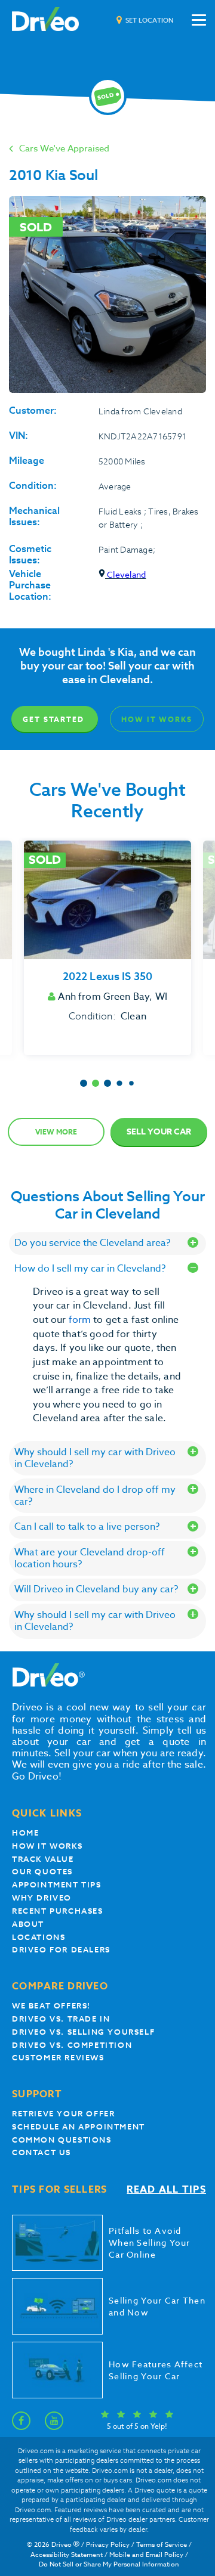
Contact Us (42, 2152)
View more (56, 1132)
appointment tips (57, 1885)
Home (25, 1833)
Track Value (43, 1859)
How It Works (156, 719)
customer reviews (58, 2058)
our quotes (42, 1872)
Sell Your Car (159, 1132)
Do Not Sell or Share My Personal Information (109, 2564)
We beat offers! (51, 2006)
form (81, 1320)
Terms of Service (162, 2545)
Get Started (53, 719)
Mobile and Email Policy (146, 2555)
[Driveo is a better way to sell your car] (45, 20)
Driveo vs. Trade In (61, 2019)
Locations (39, 1937)
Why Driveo (42, 1898)
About (28, 1924)
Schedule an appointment (79, 2127)
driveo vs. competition (72, 2045)
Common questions (62, 2140)
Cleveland (125, 574)
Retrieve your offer (63, 2114)
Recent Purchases (58, 1911)
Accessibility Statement (67, 2555)
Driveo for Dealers (61, 1950)
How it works (47, 1846)
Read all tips (166, 2190)
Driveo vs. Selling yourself (83, 2032)
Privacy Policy (108, 2545)
